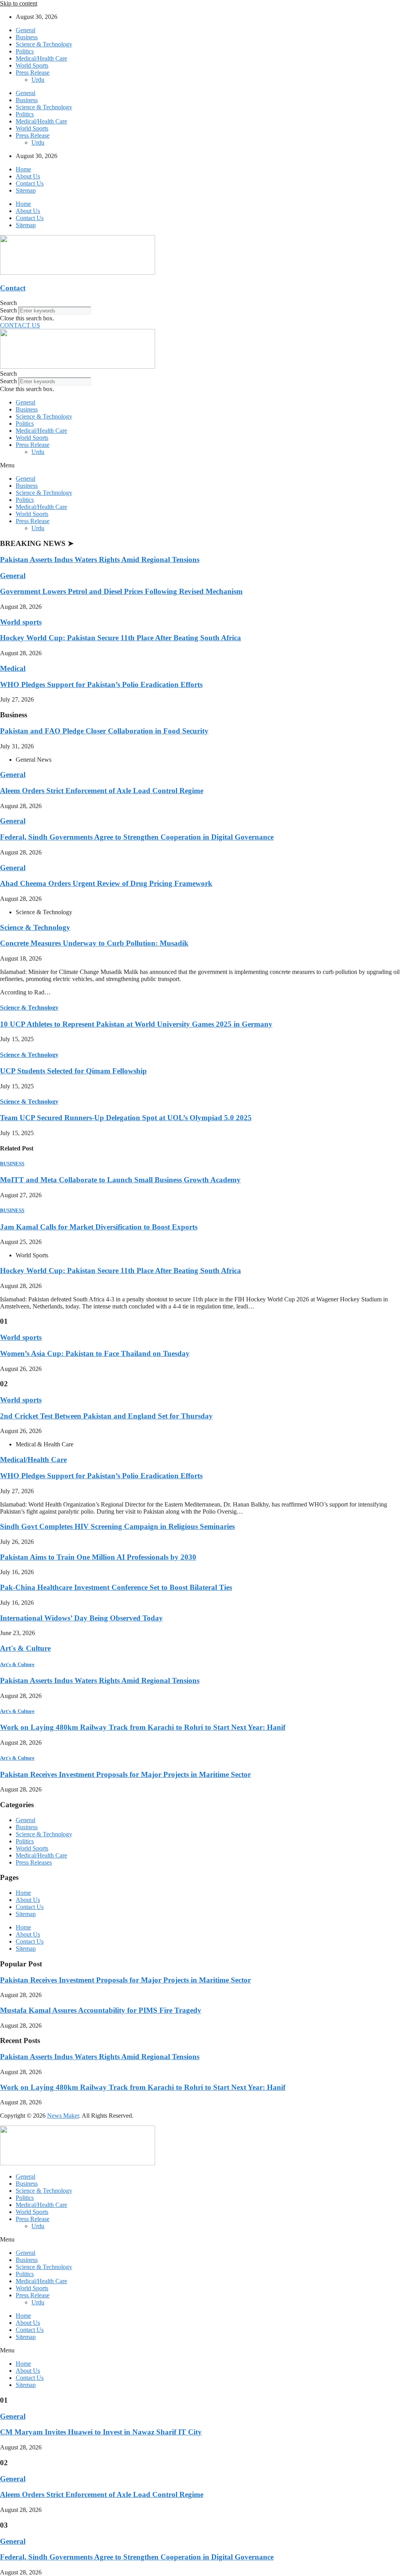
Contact (13, 288)
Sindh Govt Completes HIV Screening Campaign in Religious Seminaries (117, 1526)
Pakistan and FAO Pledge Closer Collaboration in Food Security (104, 731)
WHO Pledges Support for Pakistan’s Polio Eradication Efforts (101, 684)
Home (23, 169)
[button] (201, 303)
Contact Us (30, 183)
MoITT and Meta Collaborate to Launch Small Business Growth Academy (120, 1180)
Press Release (33, 73)
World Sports (32, 65)
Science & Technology (44, 44)
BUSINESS (12, 1164)
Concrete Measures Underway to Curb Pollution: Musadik (94, 943)
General (26, 30)
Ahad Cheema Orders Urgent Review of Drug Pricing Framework (106, 883)
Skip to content (19, 3)
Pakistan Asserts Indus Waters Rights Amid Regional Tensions (100, 559)
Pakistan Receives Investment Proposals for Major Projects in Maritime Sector (125, 1774)
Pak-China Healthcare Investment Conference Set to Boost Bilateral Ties (116, 1587)
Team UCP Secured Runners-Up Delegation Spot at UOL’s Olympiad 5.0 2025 (126, 1118)
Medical (13, 668)
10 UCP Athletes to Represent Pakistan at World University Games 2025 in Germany (136, 1024)
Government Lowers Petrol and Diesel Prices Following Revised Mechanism (121, 591)
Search (8, 310)
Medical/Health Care (41, 58)
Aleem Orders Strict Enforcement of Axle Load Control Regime (102, 791)
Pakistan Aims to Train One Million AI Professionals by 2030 (98, 1557)
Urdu (38, 80)
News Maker (63, 2116)
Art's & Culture (25, 1648)
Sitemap (26, 190)
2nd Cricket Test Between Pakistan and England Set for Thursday (106, 1416)
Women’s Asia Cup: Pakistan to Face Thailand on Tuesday (95, 1353)
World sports (21, 622)
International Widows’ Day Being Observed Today (81, 1618)
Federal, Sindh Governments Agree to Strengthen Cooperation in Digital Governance (137, 837)
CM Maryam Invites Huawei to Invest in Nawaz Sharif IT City (101, 2432)
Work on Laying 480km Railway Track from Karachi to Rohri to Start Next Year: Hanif (143, 1727)
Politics (25, 51)
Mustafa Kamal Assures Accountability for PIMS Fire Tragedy (101, 2010)
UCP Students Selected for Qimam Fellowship (73, 1071)
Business (27, 37)
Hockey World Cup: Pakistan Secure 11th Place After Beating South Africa (121, 638)
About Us (28, 176)
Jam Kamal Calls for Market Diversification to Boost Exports (99, 1227)
